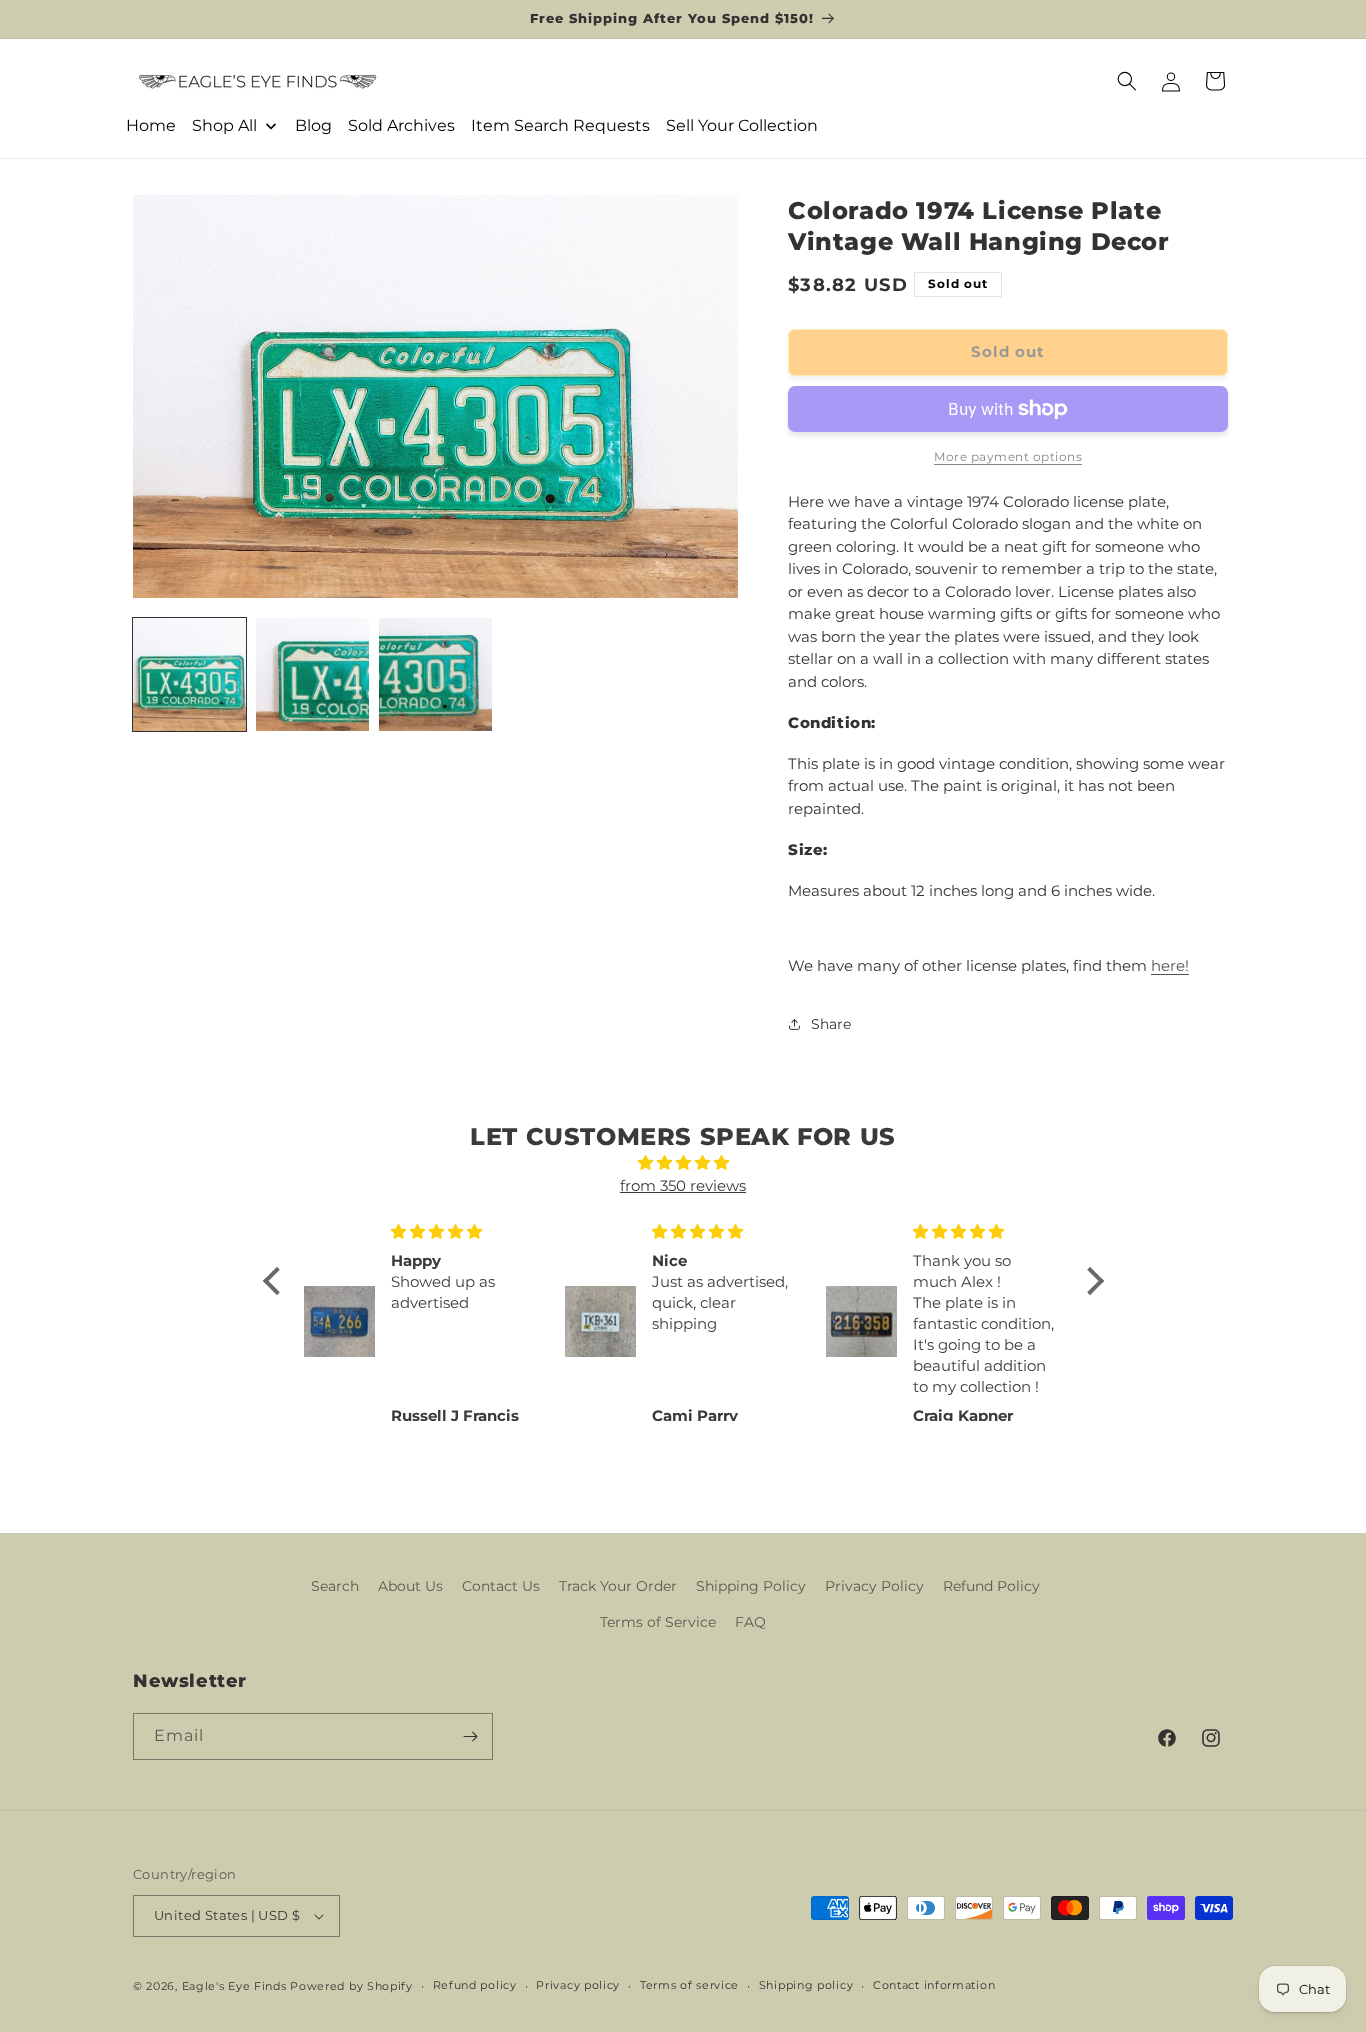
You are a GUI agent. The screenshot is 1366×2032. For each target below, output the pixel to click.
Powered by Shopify (351, 1986)
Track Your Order (618, 1586)
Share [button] (831, 1024)
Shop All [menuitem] (224, 125)
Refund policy (475, 1985)
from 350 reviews (683, 1185)
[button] (1127, 81)
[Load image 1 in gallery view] (189, 674)
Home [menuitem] (151, 125)
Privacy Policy (874, 1586)
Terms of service (689, 1985)
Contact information (934, 1985)
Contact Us (501, 1586)
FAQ (750, 1622)
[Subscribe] (470, 1736)
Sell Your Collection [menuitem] (742, 125)
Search (335, 1586)
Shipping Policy (751, 1586)
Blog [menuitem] (313, 125)
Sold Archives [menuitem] (401, 125)
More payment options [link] (1008, 456)
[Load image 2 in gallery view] (312, 674)
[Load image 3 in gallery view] (435, 674)
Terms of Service (658, 1622)
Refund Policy (991, 1586)
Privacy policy (578, 1985)
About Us (410, 1586)
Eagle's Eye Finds (234, 1986)
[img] (683, 1163)
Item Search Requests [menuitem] (560, 125)
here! (1170, 965)
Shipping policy (806, 1985)
